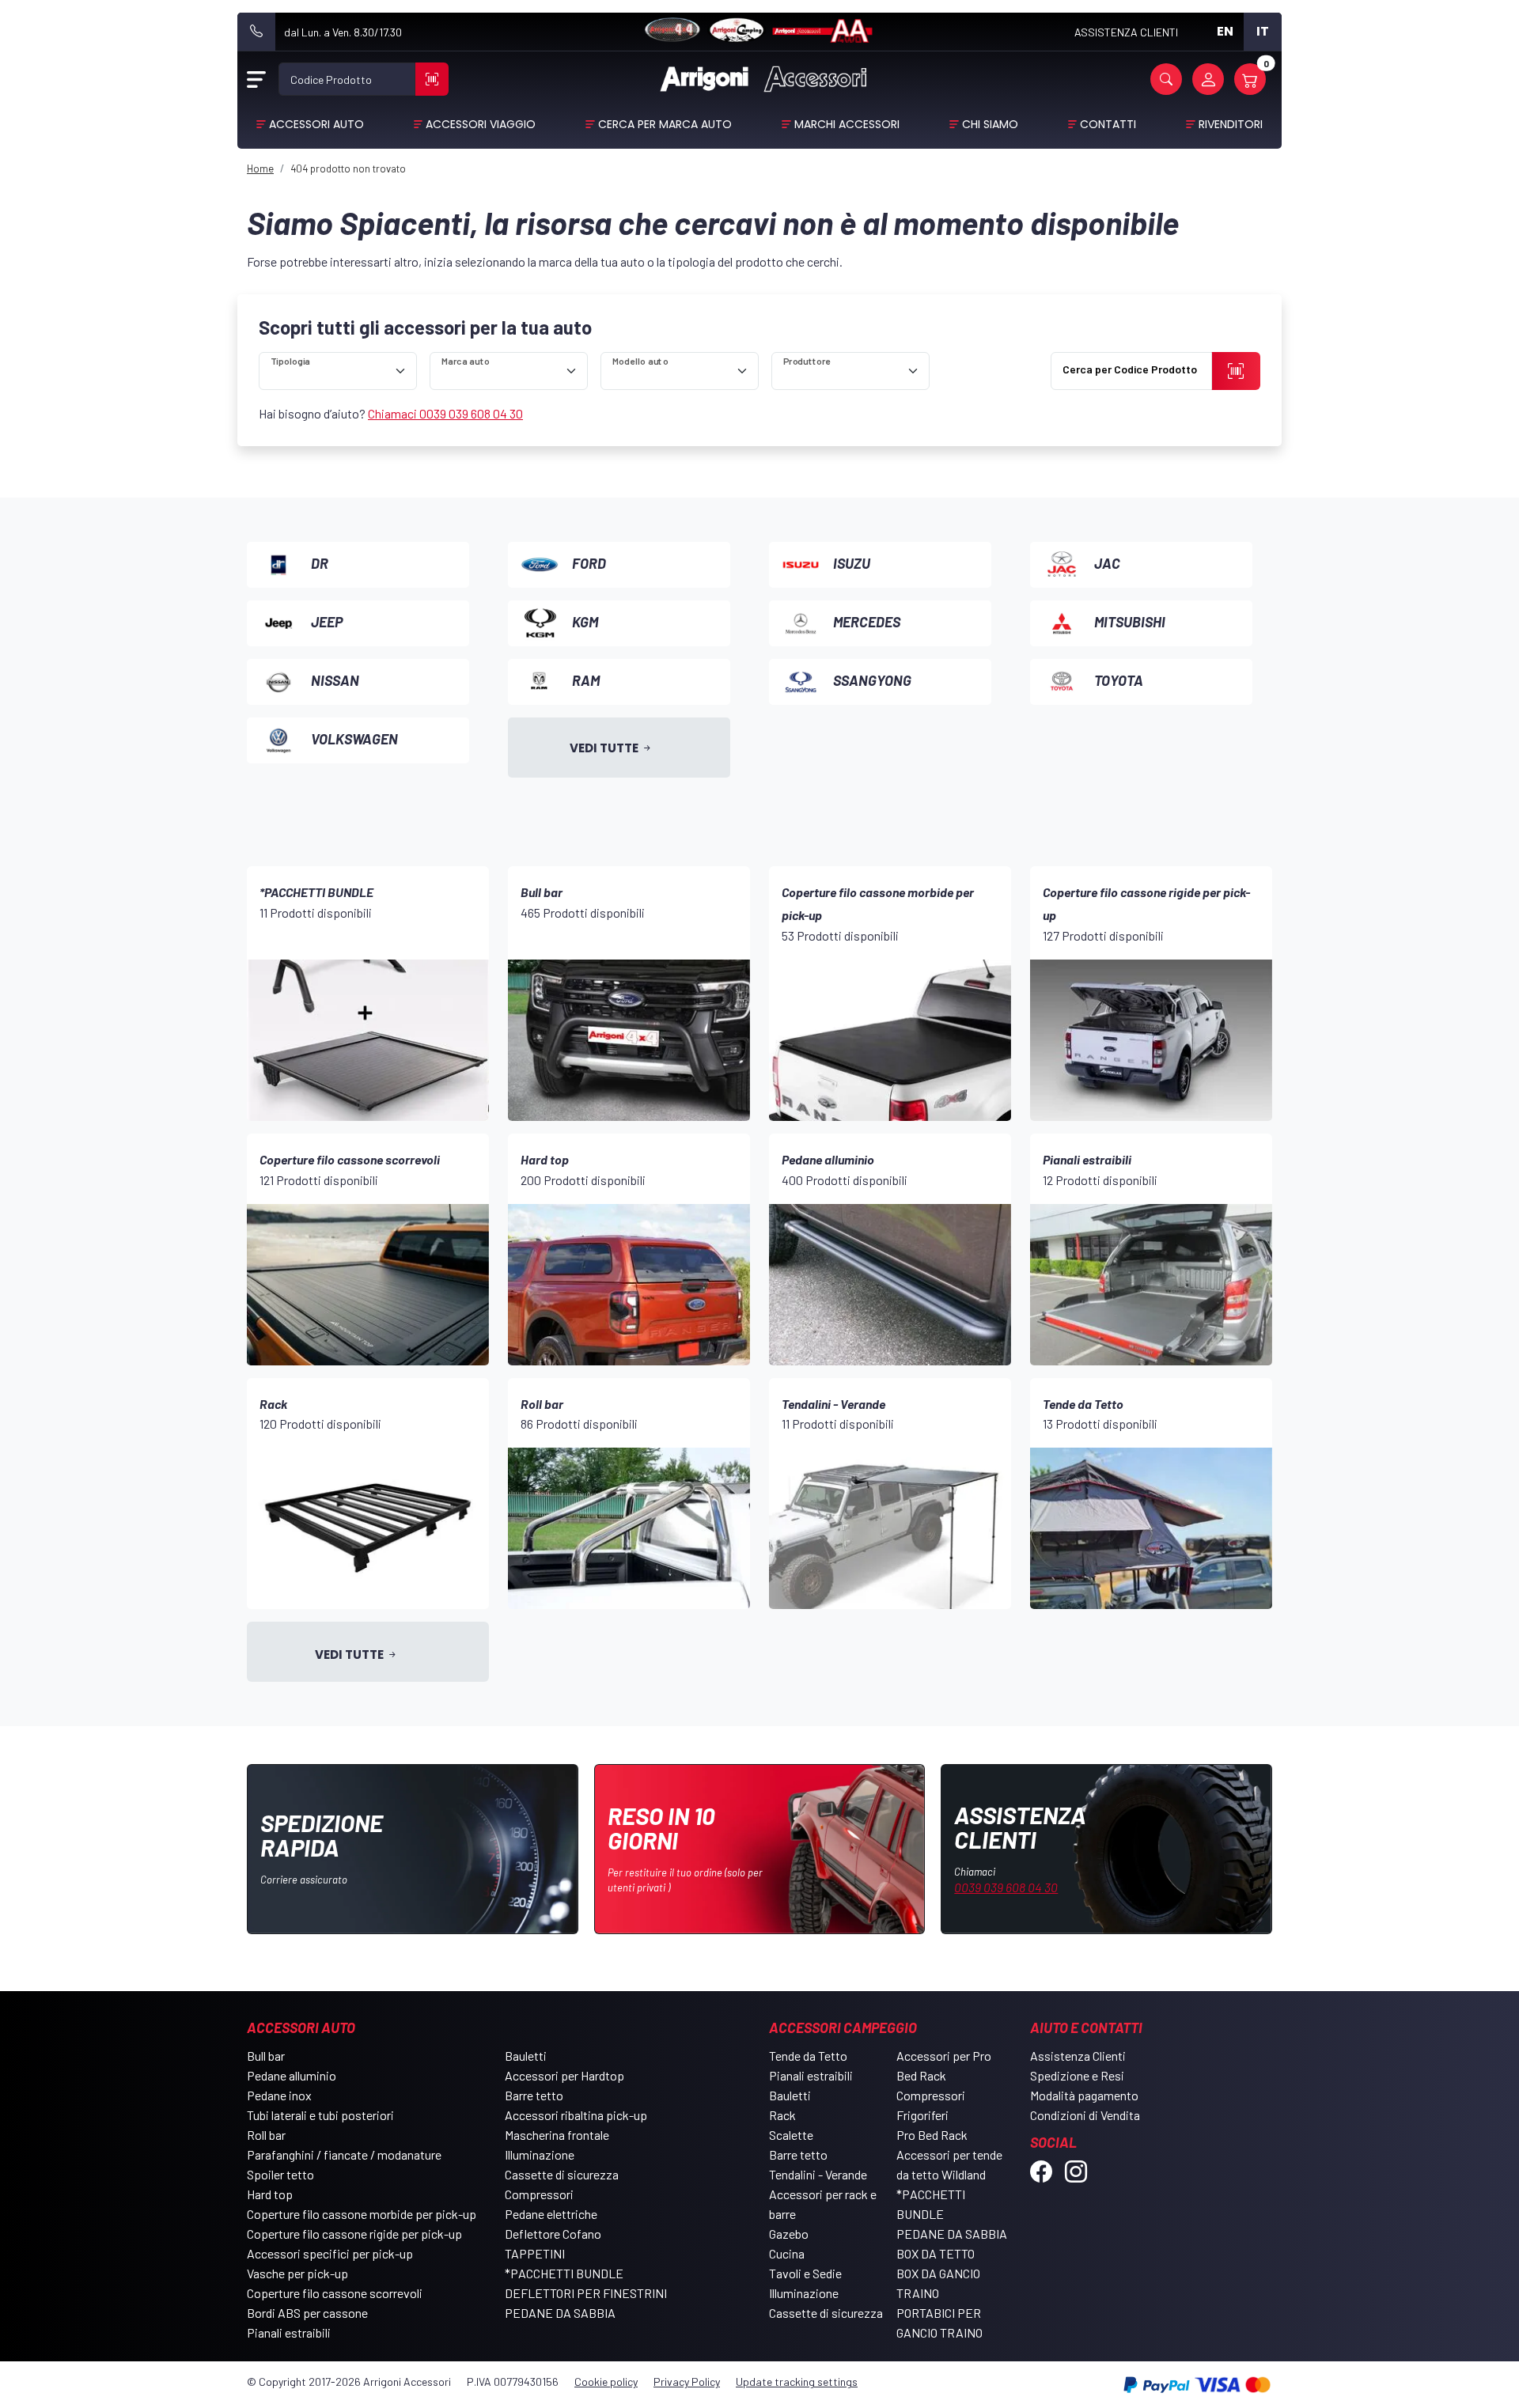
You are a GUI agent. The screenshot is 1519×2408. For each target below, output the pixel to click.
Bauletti (526, 2056)
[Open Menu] (256, 79)
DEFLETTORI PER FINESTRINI (586, 2293)
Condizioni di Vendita (1085, 2115)
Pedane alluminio (292, 2075)
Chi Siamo (990, 124)
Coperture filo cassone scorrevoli (335, 2293)
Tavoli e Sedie (805, 2273)
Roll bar (266, 2135)
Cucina (787, 2253)
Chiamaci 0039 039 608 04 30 (445, 413)
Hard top (270, 2194)
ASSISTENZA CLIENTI (1126, 32)
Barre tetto (534, 2095)
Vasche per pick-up (297, 2273)
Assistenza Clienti (1078, 2056)
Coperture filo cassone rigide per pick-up (354, 2234)
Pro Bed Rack (932, 2135)
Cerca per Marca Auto (665, 124)
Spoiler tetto (280, 2174)
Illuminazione (540, 2154)
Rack (782, 2115)
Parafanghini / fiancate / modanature (344, 2154)
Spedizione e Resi (1077, 2075)
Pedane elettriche (551, 2214)
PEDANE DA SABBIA (560, 2313)
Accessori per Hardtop (564, 2075)
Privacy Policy (687, 2381)
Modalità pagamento (1084, 2095)
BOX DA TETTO (936, 2253)
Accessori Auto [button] (316, 124)
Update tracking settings (797, 2381)
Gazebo (789, 2234)
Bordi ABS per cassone (307, 2313)
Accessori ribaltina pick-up (576, 2115)
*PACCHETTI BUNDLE (564, 2273)
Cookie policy (606, 2381)
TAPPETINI (535, 2253)
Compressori (539, 2194)
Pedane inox (279, 2095)
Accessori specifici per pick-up (330, 2253)
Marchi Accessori (847, 124)
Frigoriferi (922, 2115)
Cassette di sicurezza (562, 2174)
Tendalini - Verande (818, 2174)
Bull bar (266, 2056)
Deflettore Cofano (553, 2234)
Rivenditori (1231, 124)
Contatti (1108, 124)
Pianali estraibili (289, 2332)
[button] (1166, 79)
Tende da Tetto (808, 2056)
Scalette (791, 2135)
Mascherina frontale (557, 2135)
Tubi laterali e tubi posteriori (320, 2115)
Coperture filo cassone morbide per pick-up (362, 2214)
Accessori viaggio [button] (481, 124)
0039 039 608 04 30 (1006, 1887)
